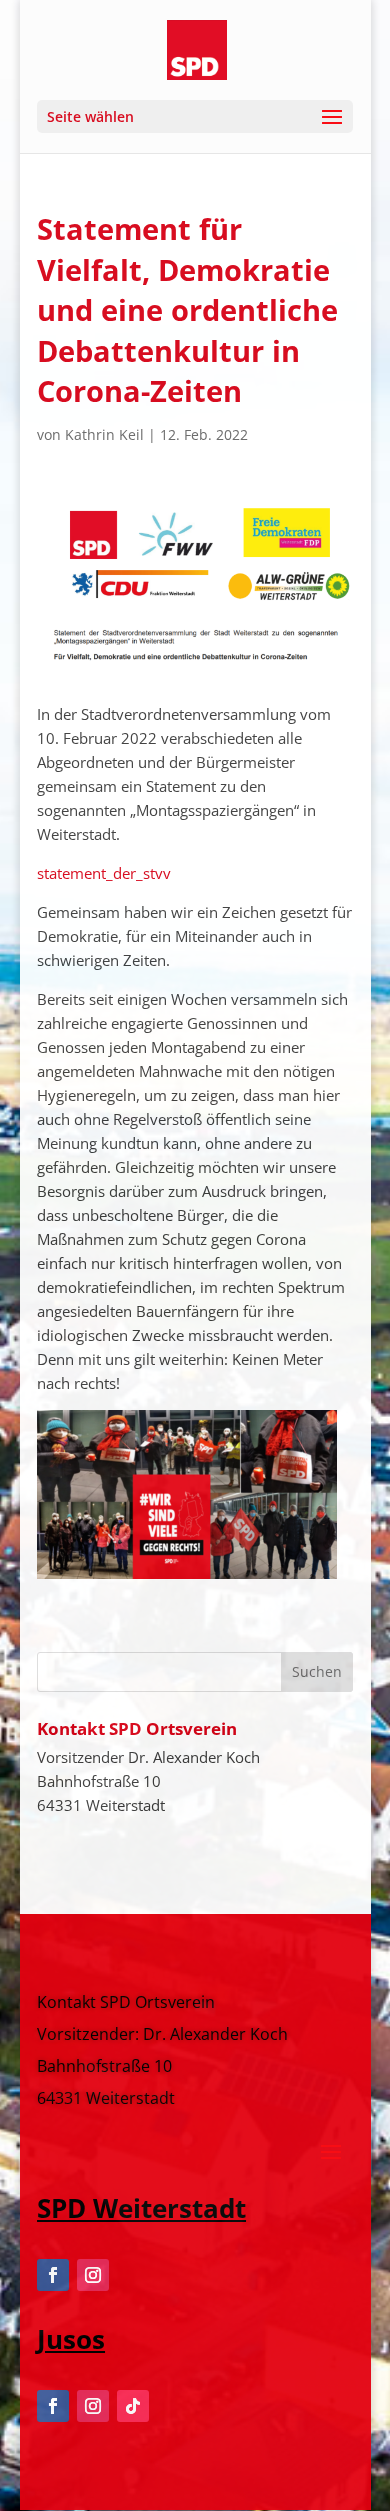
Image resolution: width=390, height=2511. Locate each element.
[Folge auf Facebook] (53, 2275)
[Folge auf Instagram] (93, 2275)
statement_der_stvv (104, 873)
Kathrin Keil (104, 434)
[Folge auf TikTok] (133, 2406)
